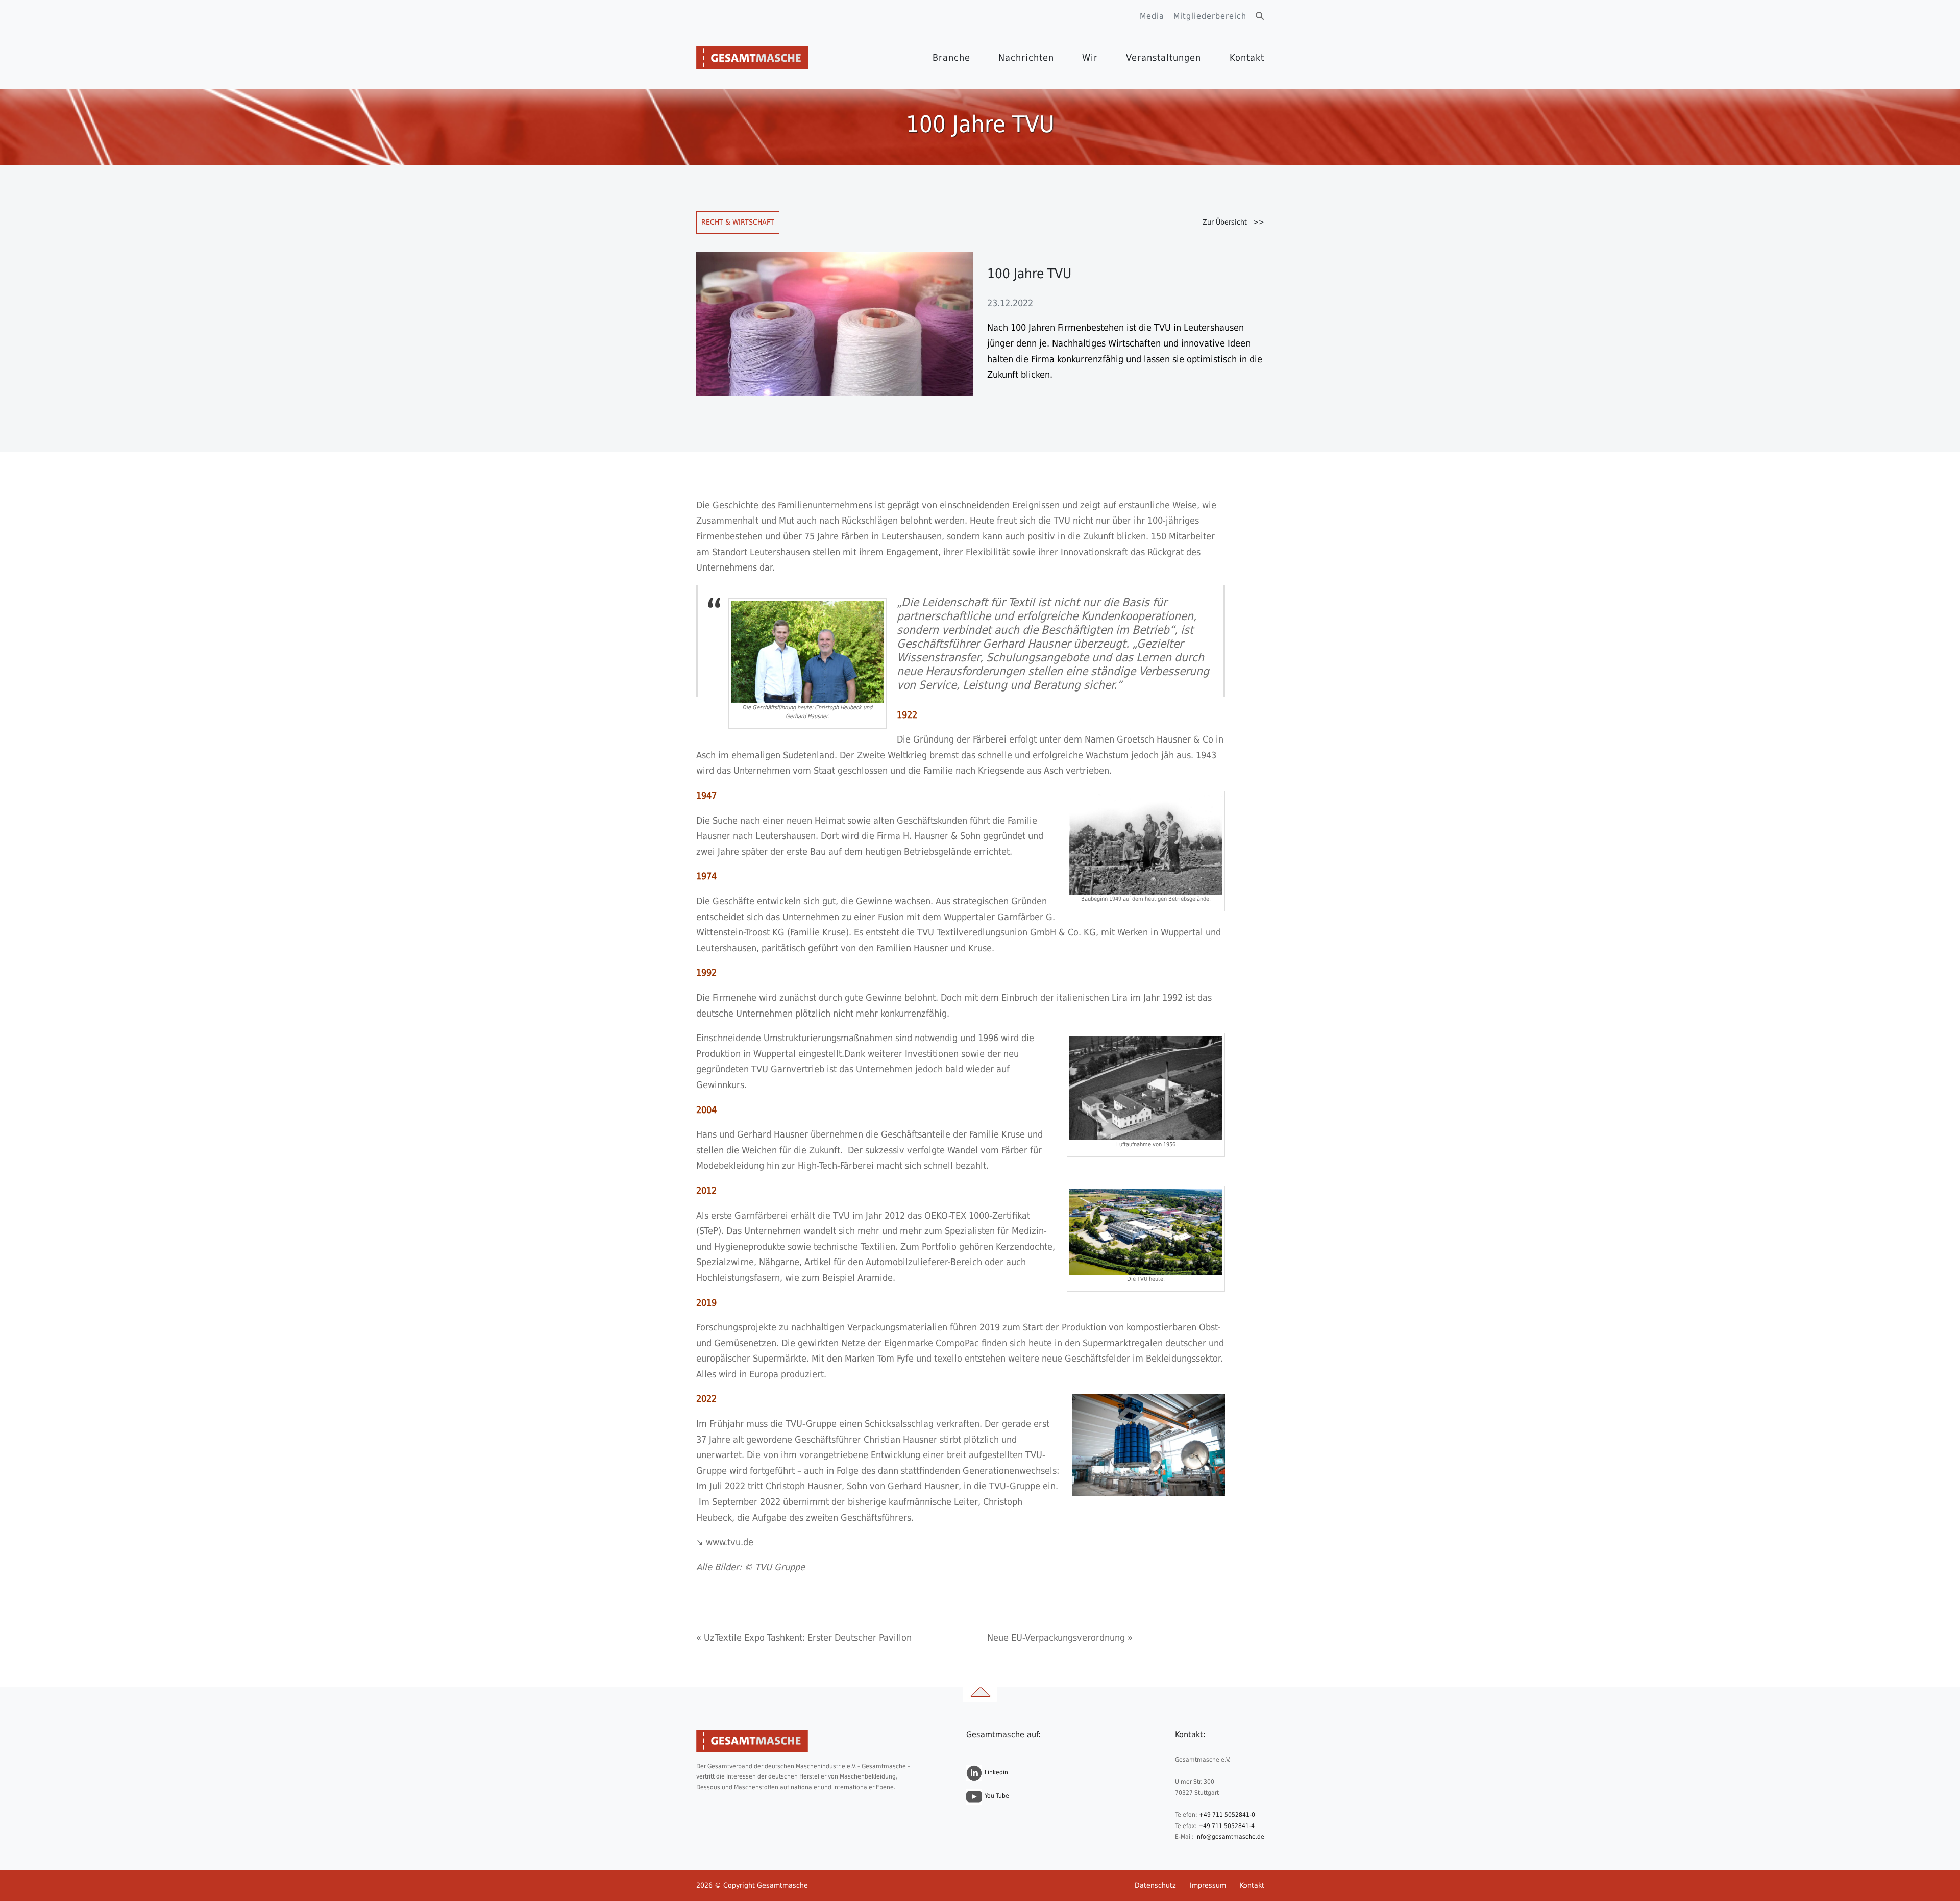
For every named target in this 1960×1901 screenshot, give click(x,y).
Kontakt (1247, 57)
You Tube (997, 1796)
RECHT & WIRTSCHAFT (738, 222)
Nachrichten (1026, 57)
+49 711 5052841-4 (1227, 1826)
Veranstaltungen (1163, 57)
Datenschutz (1155, 1885)
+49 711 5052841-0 (1227, 1815)
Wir (1090, 57)
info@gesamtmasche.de (1230, 1837)
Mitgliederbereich (1210, 16)
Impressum (1208, 1885)
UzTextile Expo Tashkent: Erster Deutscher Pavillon (808, 1637)
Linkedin (996, 1772)
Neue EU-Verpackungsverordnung (1056, 1637)
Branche (951, 57)
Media (1152, 16)
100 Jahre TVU (1029, 274)
